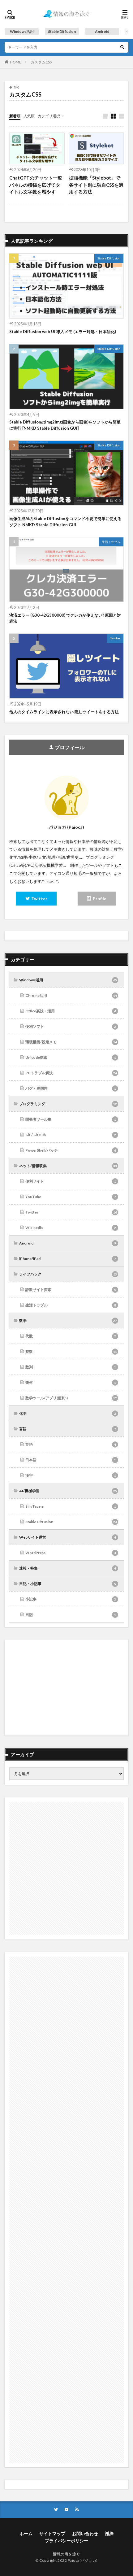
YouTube (71, 1197)
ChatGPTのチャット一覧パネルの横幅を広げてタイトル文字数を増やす (36, 185)
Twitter (115, 638)
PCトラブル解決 (71, 1073)
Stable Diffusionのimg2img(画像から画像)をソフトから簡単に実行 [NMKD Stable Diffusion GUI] (65, 425)
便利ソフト (71, 1026)
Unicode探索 (71, 1057)
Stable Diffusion (62, 31)
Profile (100, 899)
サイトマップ (52, 2533)
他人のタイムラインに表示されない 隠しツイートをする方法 (64, 712)
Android (102, 31)
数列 (71, 1367)
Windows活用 (22, 31)
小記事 (71, 1599)
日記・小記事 (68, 1584)
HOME (16, 62)
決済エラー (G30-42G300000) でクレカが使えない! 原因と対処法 (65, 618)
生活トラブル (111, 542)
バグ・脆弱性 (71, 1088)
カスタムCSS (41, 62)
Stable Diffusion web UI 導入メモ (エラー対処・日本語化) (63, 332)
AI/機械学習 (68, 1491)
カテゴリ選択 (49, 116)
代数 (71, 1336)
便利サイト (71, 1181)
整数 (71, 1351)
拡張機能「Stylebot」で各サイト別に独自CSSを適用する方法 (96, 185)
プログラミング (68, 1104)
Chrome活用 (71, 995)
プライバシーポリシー (66, 2541)
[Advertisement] (66, 1688)
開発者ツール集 (71, 1119)
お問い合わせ (85, 2533)
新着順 (15, 116)
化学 (68, 1413)
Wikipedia (71, 1228)
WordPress (71, 1553)
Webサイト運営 (68, 1537)
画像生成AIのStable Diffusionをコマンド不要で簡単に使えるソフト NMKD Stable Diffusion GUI (65, 522)
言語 (68, 1429)
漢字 (71, 1475)
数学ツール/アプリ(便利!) (71, 1398)
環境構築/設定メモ (71, 1042)
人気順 (29, 116)
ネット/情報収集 (68, 1166)
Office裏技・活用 (71, 1011)
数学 (68, 1321)
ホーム (26, 2533)
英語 (71, 1444)
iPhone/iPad (68, 1259)
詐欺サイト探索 (71, 1290)
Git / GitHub (71, 1135)
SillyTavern (71, 1506)
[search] (122, 47)
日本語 (71, 1460)
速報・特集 (68, 1568)
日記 (71, 1615)
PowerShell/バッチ (71, 1150)
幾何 (71, 1382)
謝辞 (109, 2533)
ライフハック (68, 1274)
